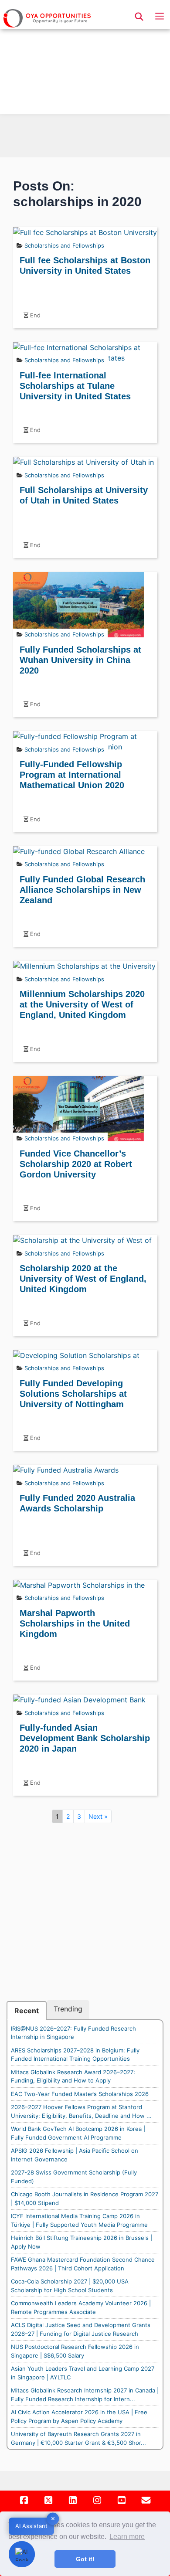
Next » (98, 1816)
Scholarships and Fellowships (64, 245)
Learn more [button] (127, 2537)
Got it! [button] (85, 2559)
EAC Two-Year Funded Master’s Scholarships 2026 (80, 2094)
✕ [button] (53, 2518)
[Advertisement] (85, 59)
